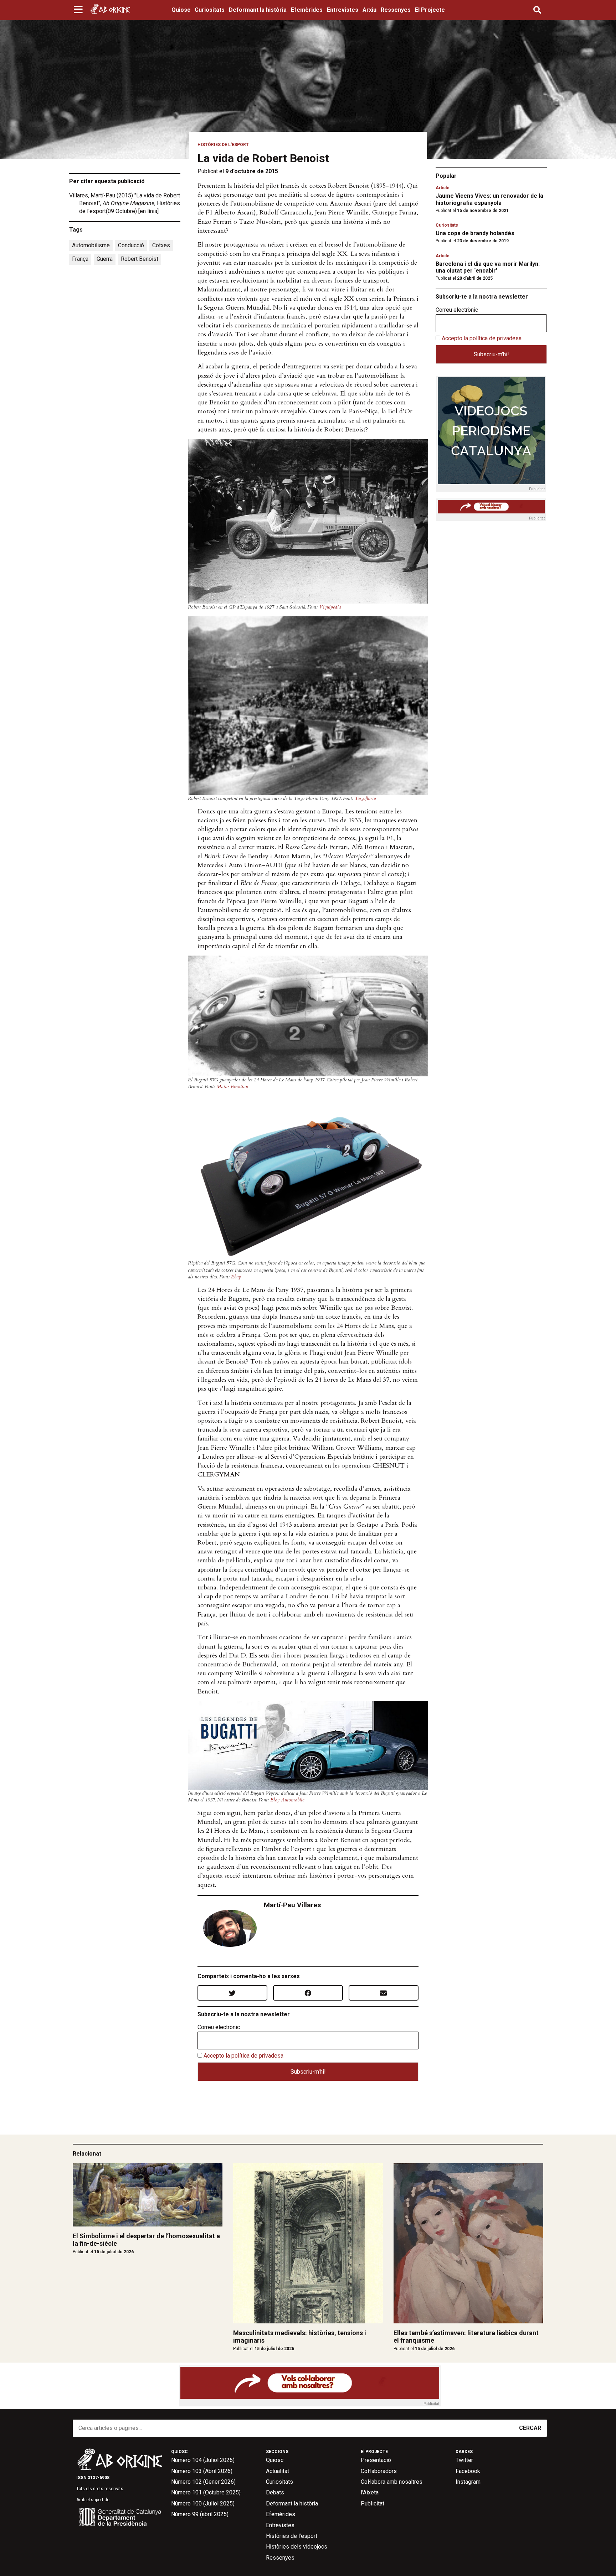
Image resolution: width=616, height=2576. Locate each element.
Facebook (468, 2471)
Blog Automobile (287, 1800)
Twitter (464, 2460)
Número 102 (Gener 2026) (203, 2482)
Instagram (468, 2482)
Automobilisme (91, 245)
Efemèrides (307, 10)
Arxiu (369, 10)
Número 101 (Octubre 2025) (206, 2492)
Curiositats (210, 10)
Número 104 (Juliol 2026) (203, 2460)
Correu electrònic (219, 2027)
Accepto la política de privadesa (243, 2056)
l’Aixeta (370, 2492)
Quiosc (181, 10)
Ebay (236, 1277)
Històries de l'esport (223, 145)
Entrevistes (343, 10)
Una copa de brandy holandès (475, 233)
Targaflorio (365, 798)
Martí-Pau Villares (292, 1905)
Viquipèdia (330, 607)
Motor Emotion (232, 1087)
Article (443, 188)
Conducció (131, 245)
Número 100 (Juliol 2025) (203, 2503)
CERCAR (530, 2428)
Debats (275, 2492)
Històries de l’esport (292, 2536)
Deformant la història (258, 10)
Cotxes (161, 245)
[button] (79, 10)
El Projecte (430, 10)
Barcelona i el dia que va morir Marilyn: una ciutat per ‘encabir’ (488, 267)
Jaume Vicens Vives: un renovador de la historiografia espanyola (489, 199)
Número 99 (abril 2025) (200, 2514)
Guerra (105, 259)
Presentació (376, 2460)
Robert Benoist (140, 259)
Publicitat (373, 2503)
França (80, 259)
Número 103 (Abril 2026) (202, 2471)
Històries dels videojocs (297, 2547)
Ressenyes (396, 10)
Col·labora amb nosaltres (392, 2482)
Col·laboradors (379, 2471)
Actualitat (278, 2471)
